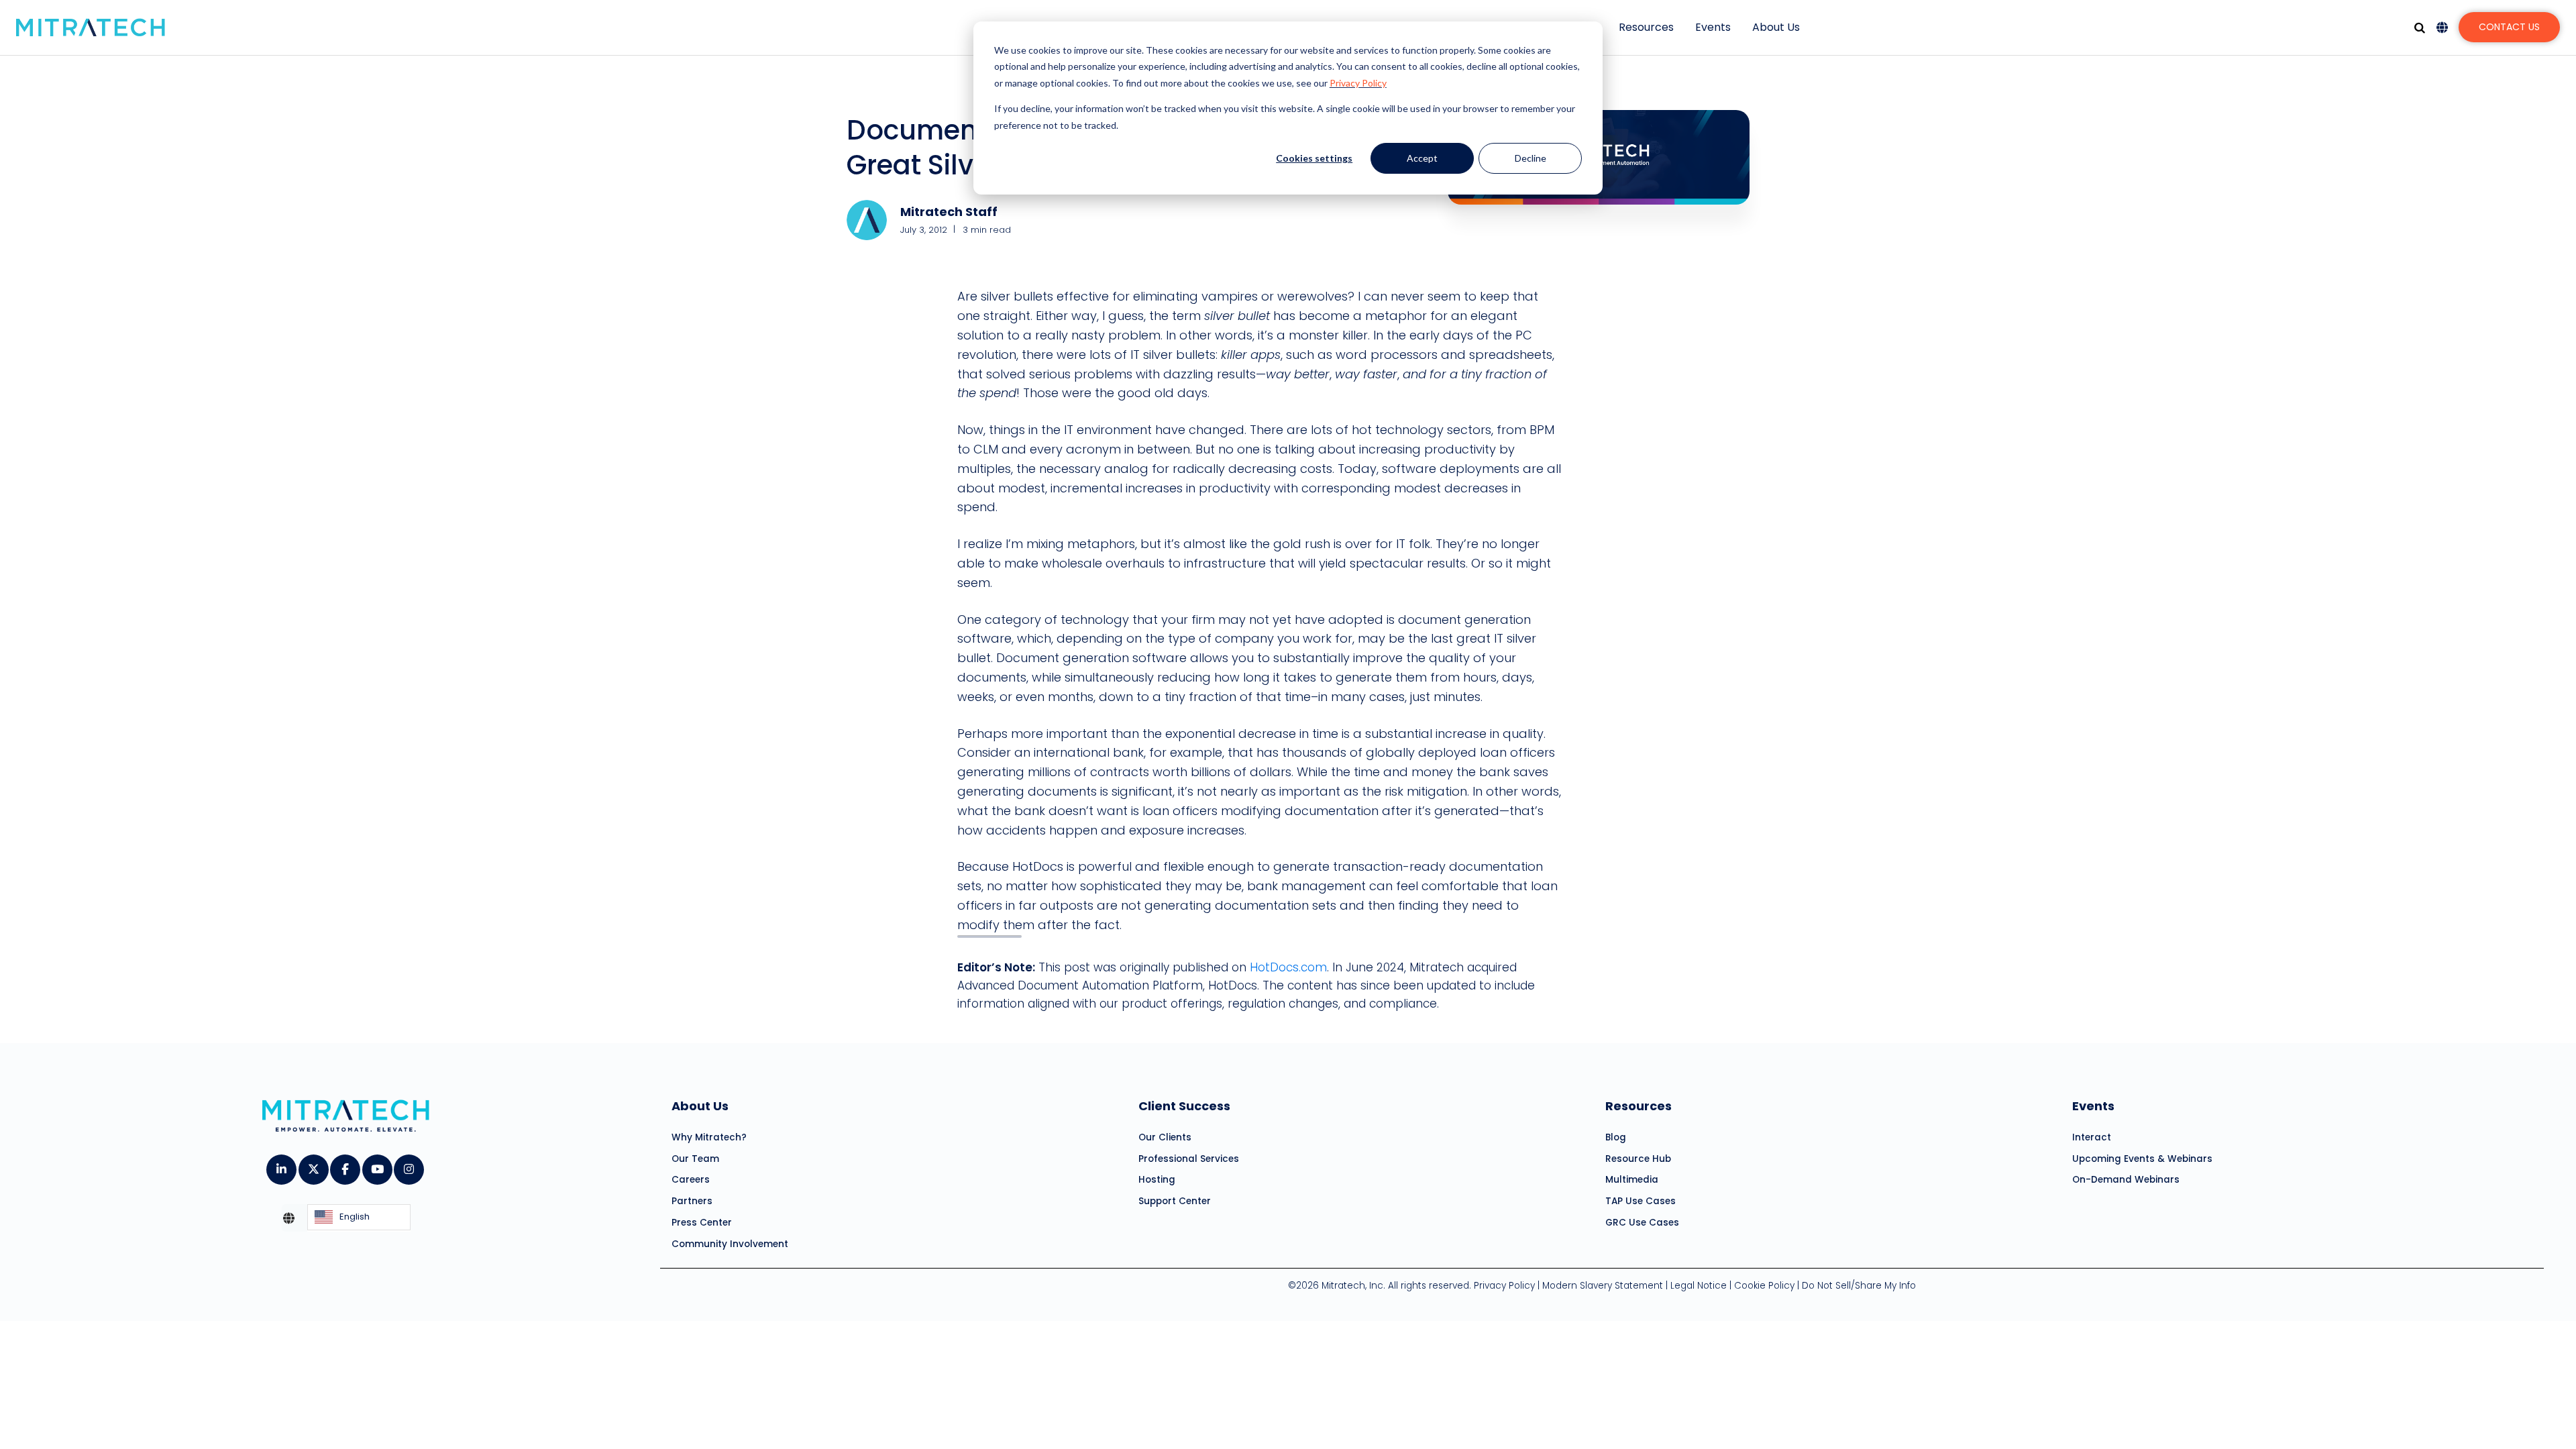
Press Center (702, 1223)
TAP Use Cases (1641, 1201)
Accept (1422, 158)
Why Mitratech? (709, 1137)
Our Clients (1165, 1137)
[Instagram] (408, 1165)
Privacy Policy (1358, 83)
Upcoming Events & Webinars (2142, 1159)
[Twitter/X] (313, 1165)
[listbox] (359, 1218)
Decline (1531, 158)
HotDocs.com (1288, 967)
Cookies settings (1314, 158)
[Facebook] (344, 1165)
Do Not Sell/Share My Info (1859, 1286)
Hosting (1157, 1180)
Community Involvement (730, 1244)
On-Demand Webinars (2126, 1180)
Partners (692, 1201)
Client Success (1184, 1106)
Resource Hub (1638, 1159)
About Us (1776, 27)
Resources (1646, 27)
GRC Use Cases (1642, 1223)
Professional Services (1189, 1159)
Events (1713, 27)
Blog (1616, 1137)
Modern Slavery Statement (1603, 1286)
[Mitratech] (91, 28)
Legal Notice (1699, 1286)
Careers (691, 1180)
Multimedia (1632, 1180)
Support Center (1175, 1201)
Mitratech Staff (949, 212)
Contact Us (2509, 27)
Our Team (695, 1159)
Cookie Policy (1764, 1286)
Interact (2092, 1137)
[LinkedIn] (281, 1165)
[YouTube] (377, 1165)
